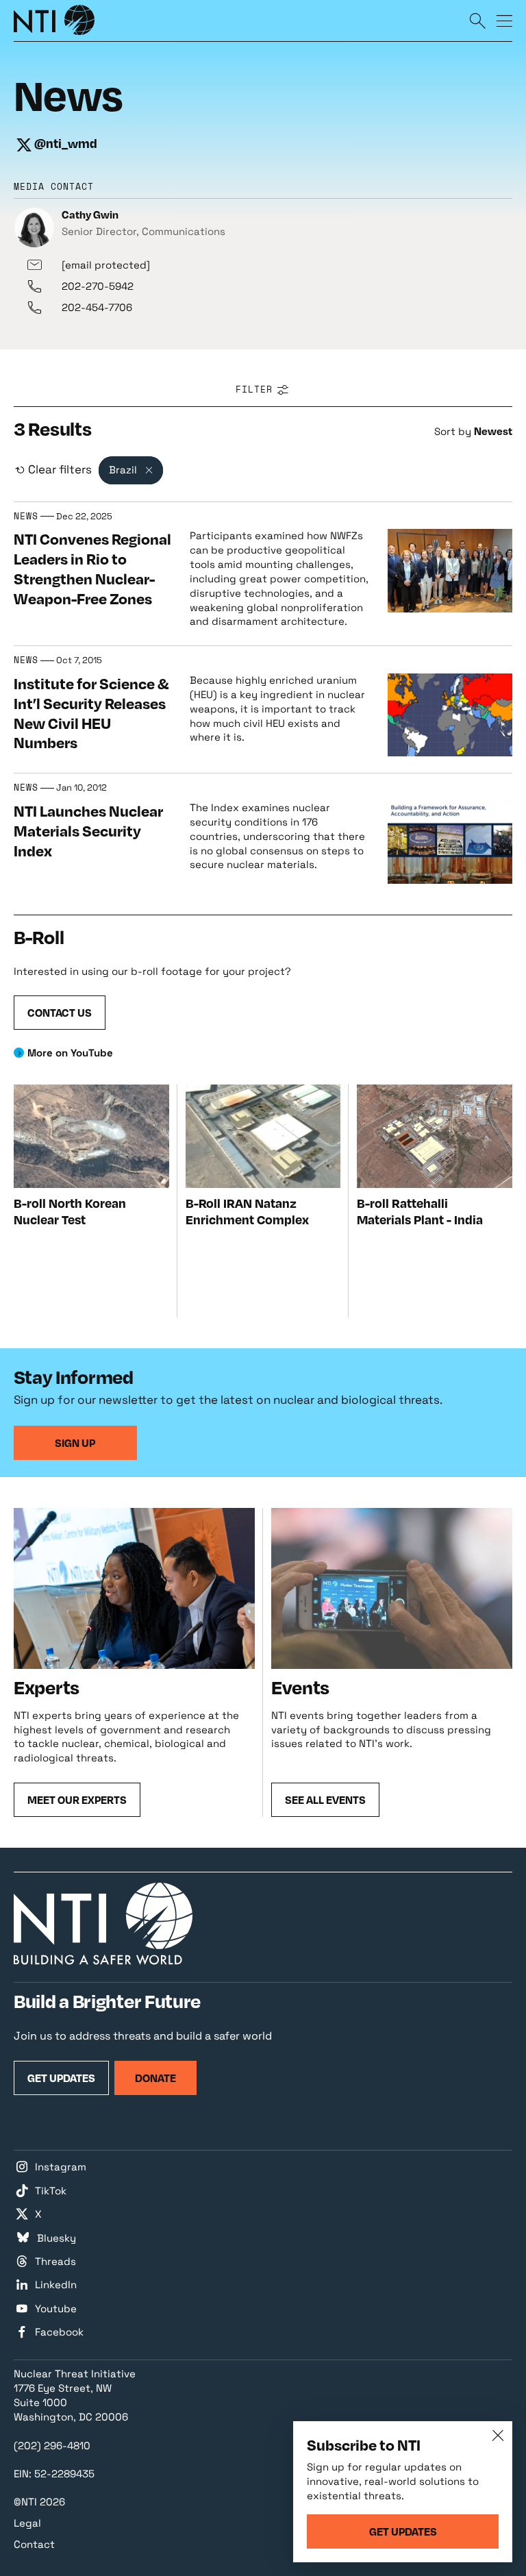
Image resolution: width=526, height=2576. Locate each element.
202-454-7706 (97, 307)
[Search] (477, 20)
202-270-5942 (98, 286)
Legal (27, 2523)
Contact (34, 2544)
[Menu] (504, 20)
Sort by (453, 431)
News (26, 517)
